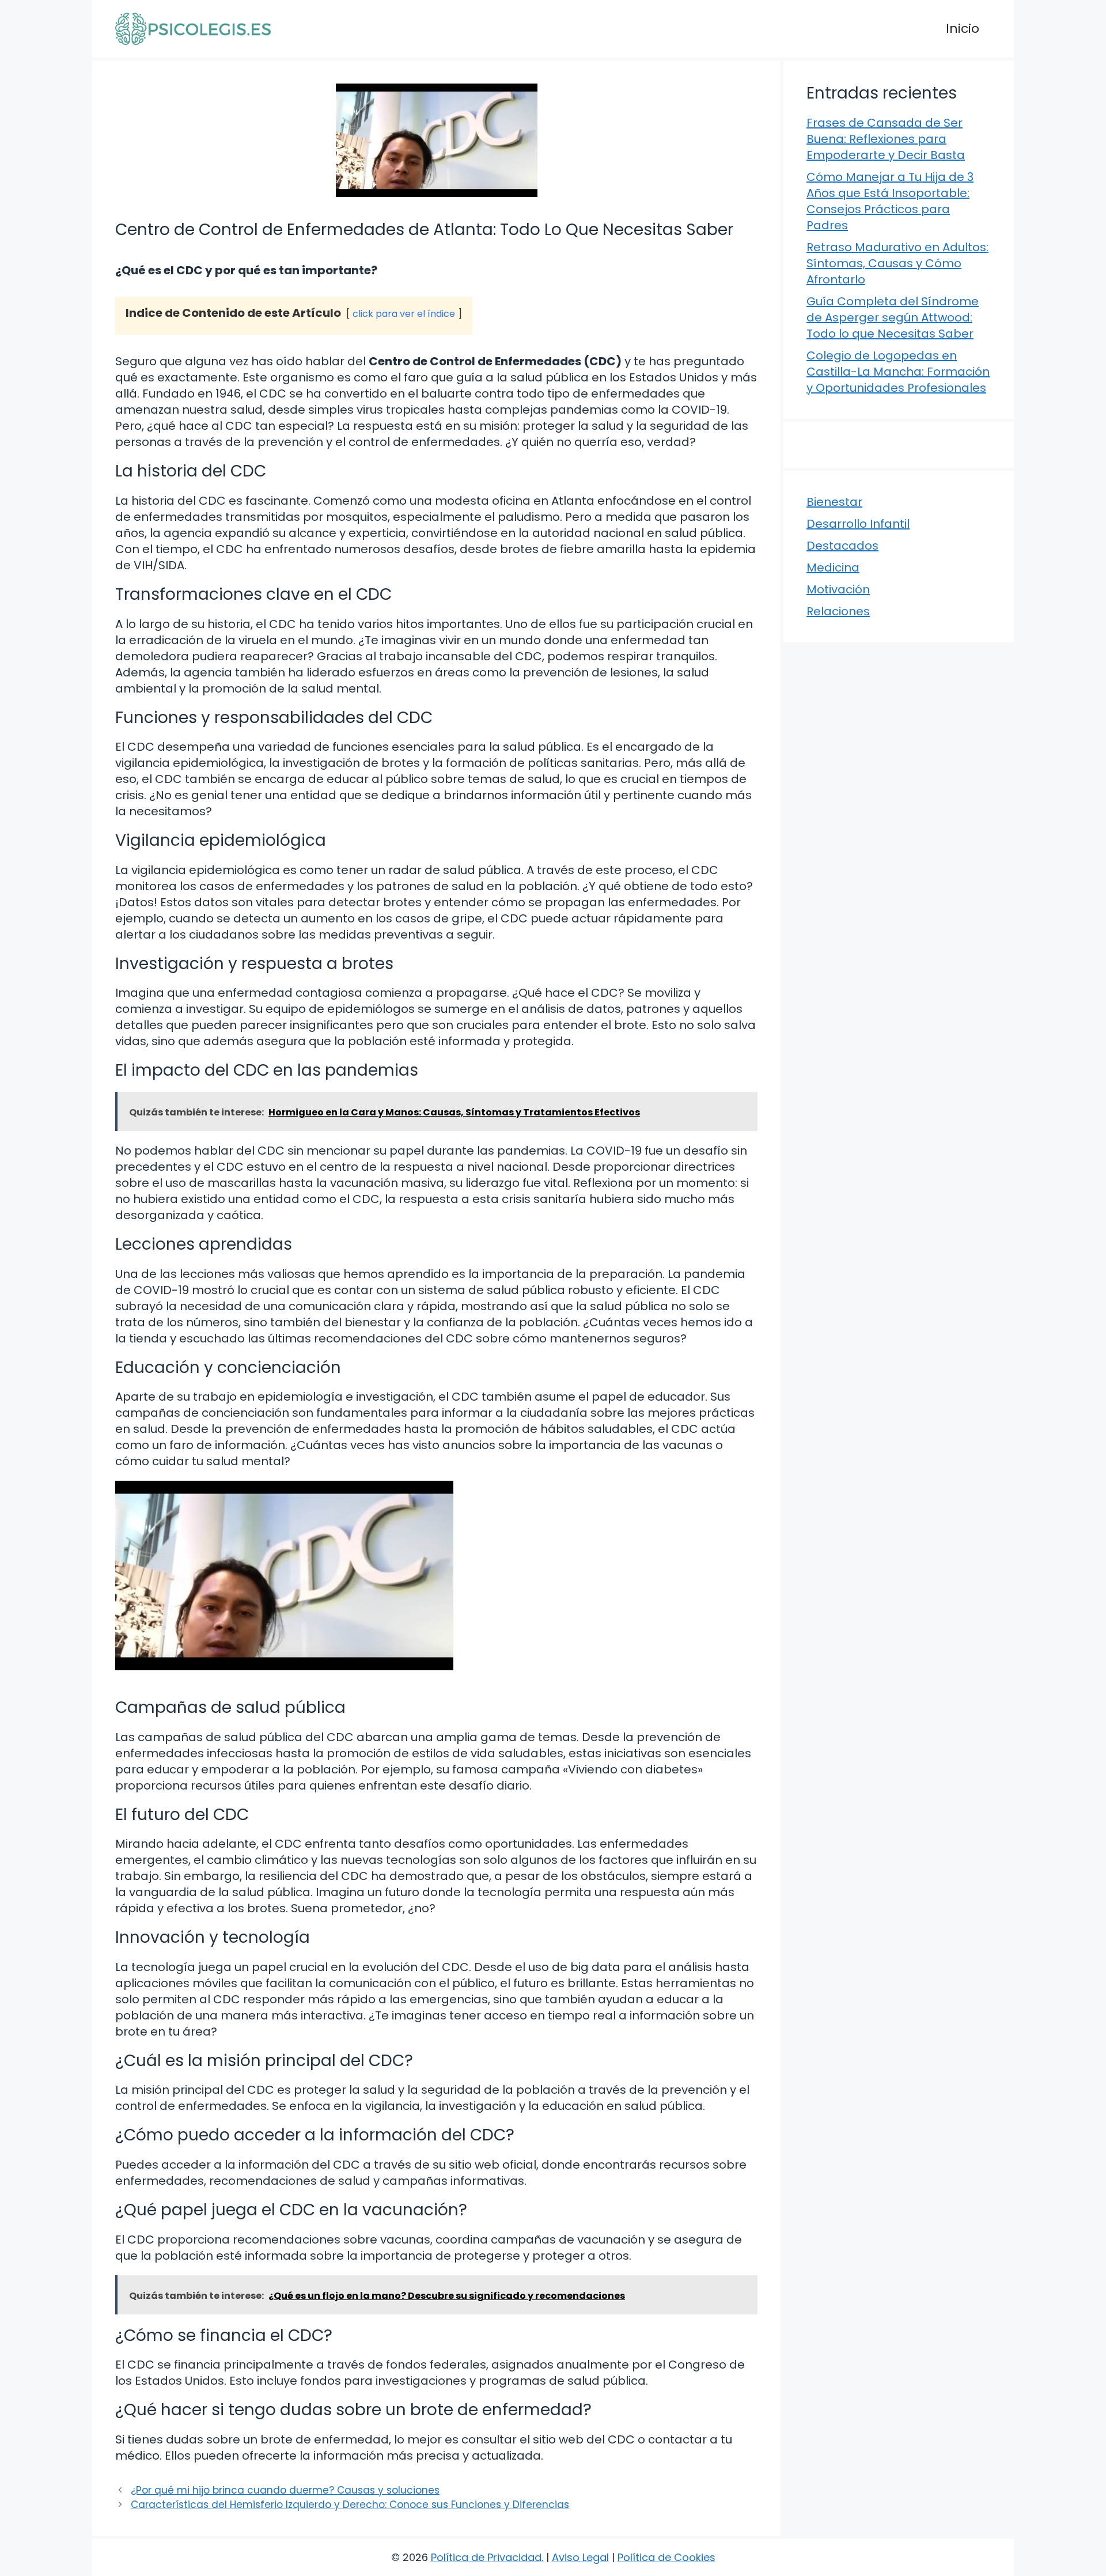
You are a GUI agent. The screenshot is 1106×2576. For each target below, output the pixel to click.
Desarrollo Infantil (858, 524)
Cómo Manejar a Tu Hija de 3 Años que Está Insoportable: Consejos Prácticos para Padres (890, 201)
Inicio (963, 29)
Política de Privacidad (486, 2557)
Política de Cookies (666, 2557)
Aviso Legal (580, 2557)
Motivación (838, 589)
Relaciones (838, 611)
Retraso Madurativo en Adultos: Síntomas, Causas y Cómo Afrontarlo (897, 263)
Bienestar (834, 502)
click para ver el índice (404, 314)
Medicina (833, 568)
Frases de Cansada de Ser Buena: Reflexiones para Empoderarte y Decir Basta (886, 139)
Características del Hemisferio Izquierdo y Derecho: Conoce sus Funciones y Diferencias (350, 2505)
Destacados (842, 546)
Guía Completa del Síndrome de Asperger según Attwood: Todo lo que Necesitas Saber (893, 317)
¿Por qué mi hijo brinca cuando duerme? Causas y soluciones (285, 2490)
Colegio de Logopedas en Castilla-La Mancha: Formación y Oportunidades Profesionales (898, 372)
